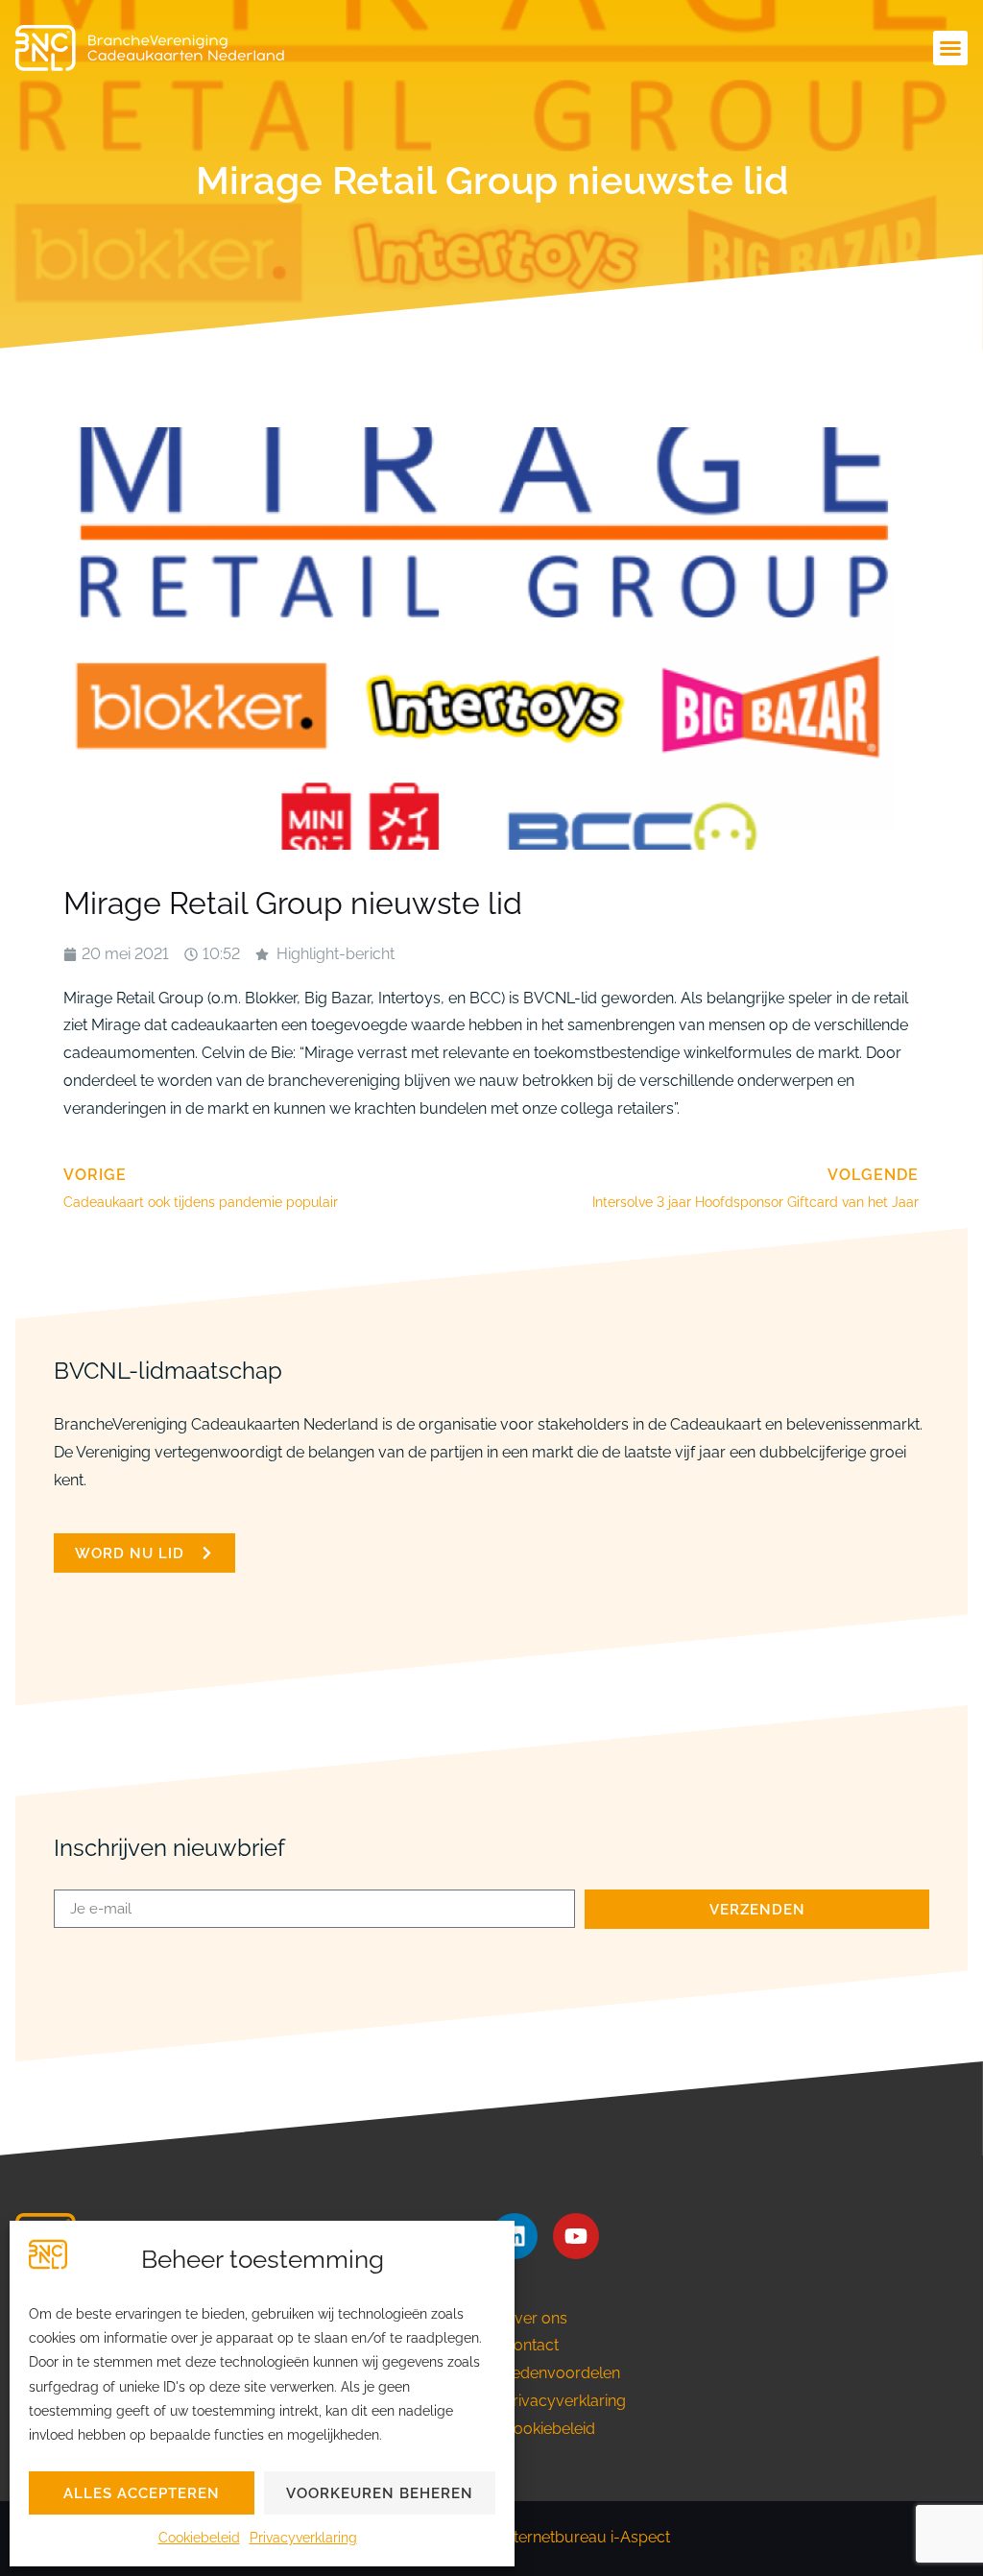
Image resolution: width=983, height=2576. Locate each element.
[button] (950, 48)
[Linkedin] (515, 2236)
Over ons (535, 2318)
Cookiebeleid (199, 2538)
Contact (531, 2345)
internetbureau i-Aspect (586, 2537)
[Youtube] (576, 2236)
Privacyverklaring (303, 2538)
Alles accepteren (142, 2493)
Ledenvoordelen (562, 2373)
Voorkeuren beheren (380, 2493)
